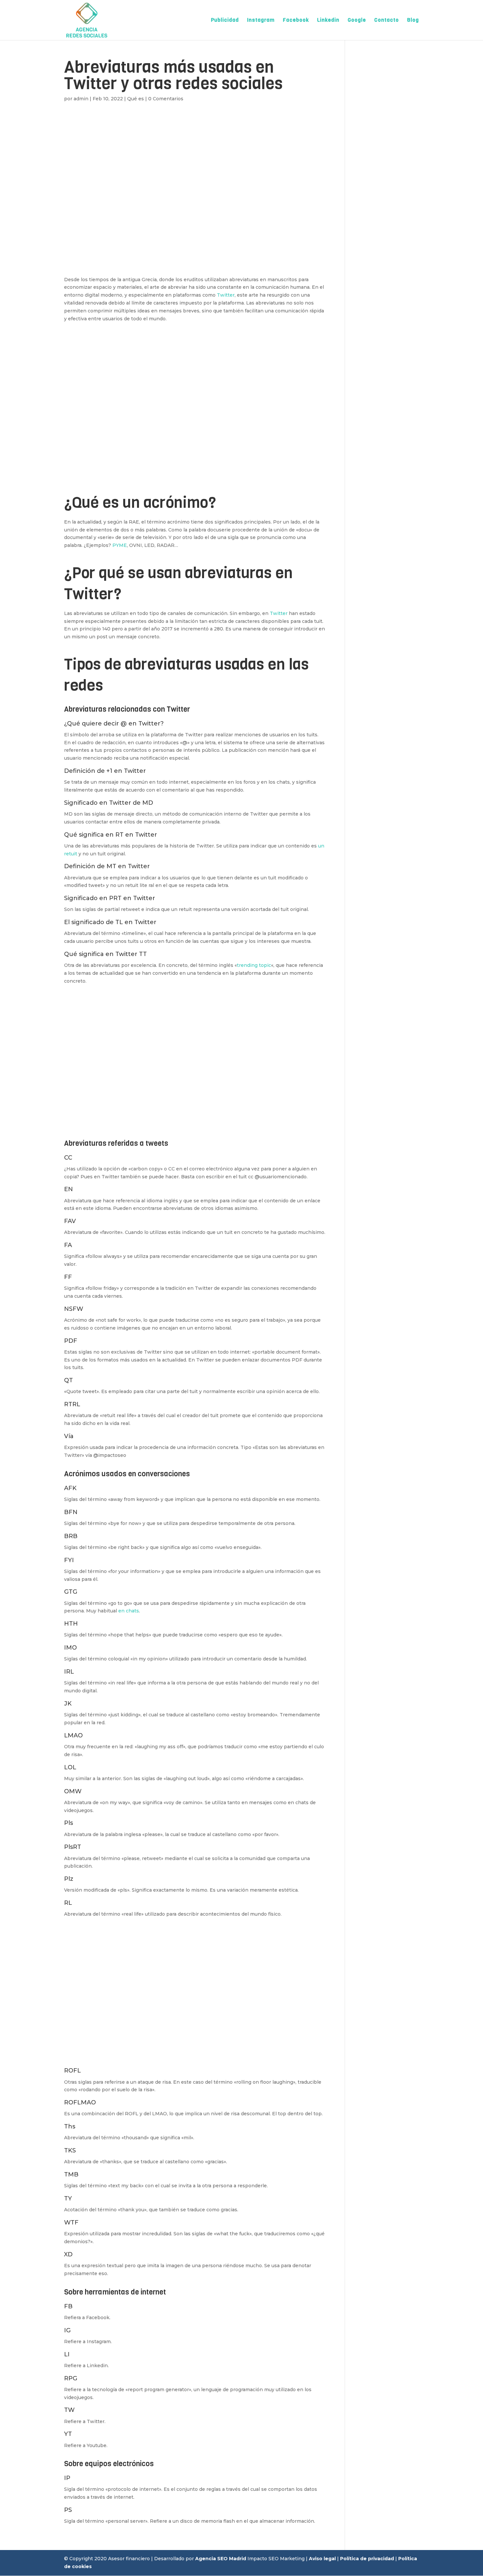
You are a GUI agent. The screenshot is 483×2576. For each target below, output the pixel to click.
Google (357, 21)
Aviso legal (322, 2559)
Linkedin (328, 21)
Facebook (296, 21)
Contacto (387, 21)
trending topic (254, 965)
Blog (413, 21)
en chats (129, 1611)
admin (81, 99)
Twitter (226, 295)
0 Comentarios (166, 99)
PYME (120, 545)
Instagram (261, 21)
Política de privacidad (367, 2559)
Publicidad (225, 21)
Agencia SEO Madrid (221, 2559)
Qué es (136, 99)
